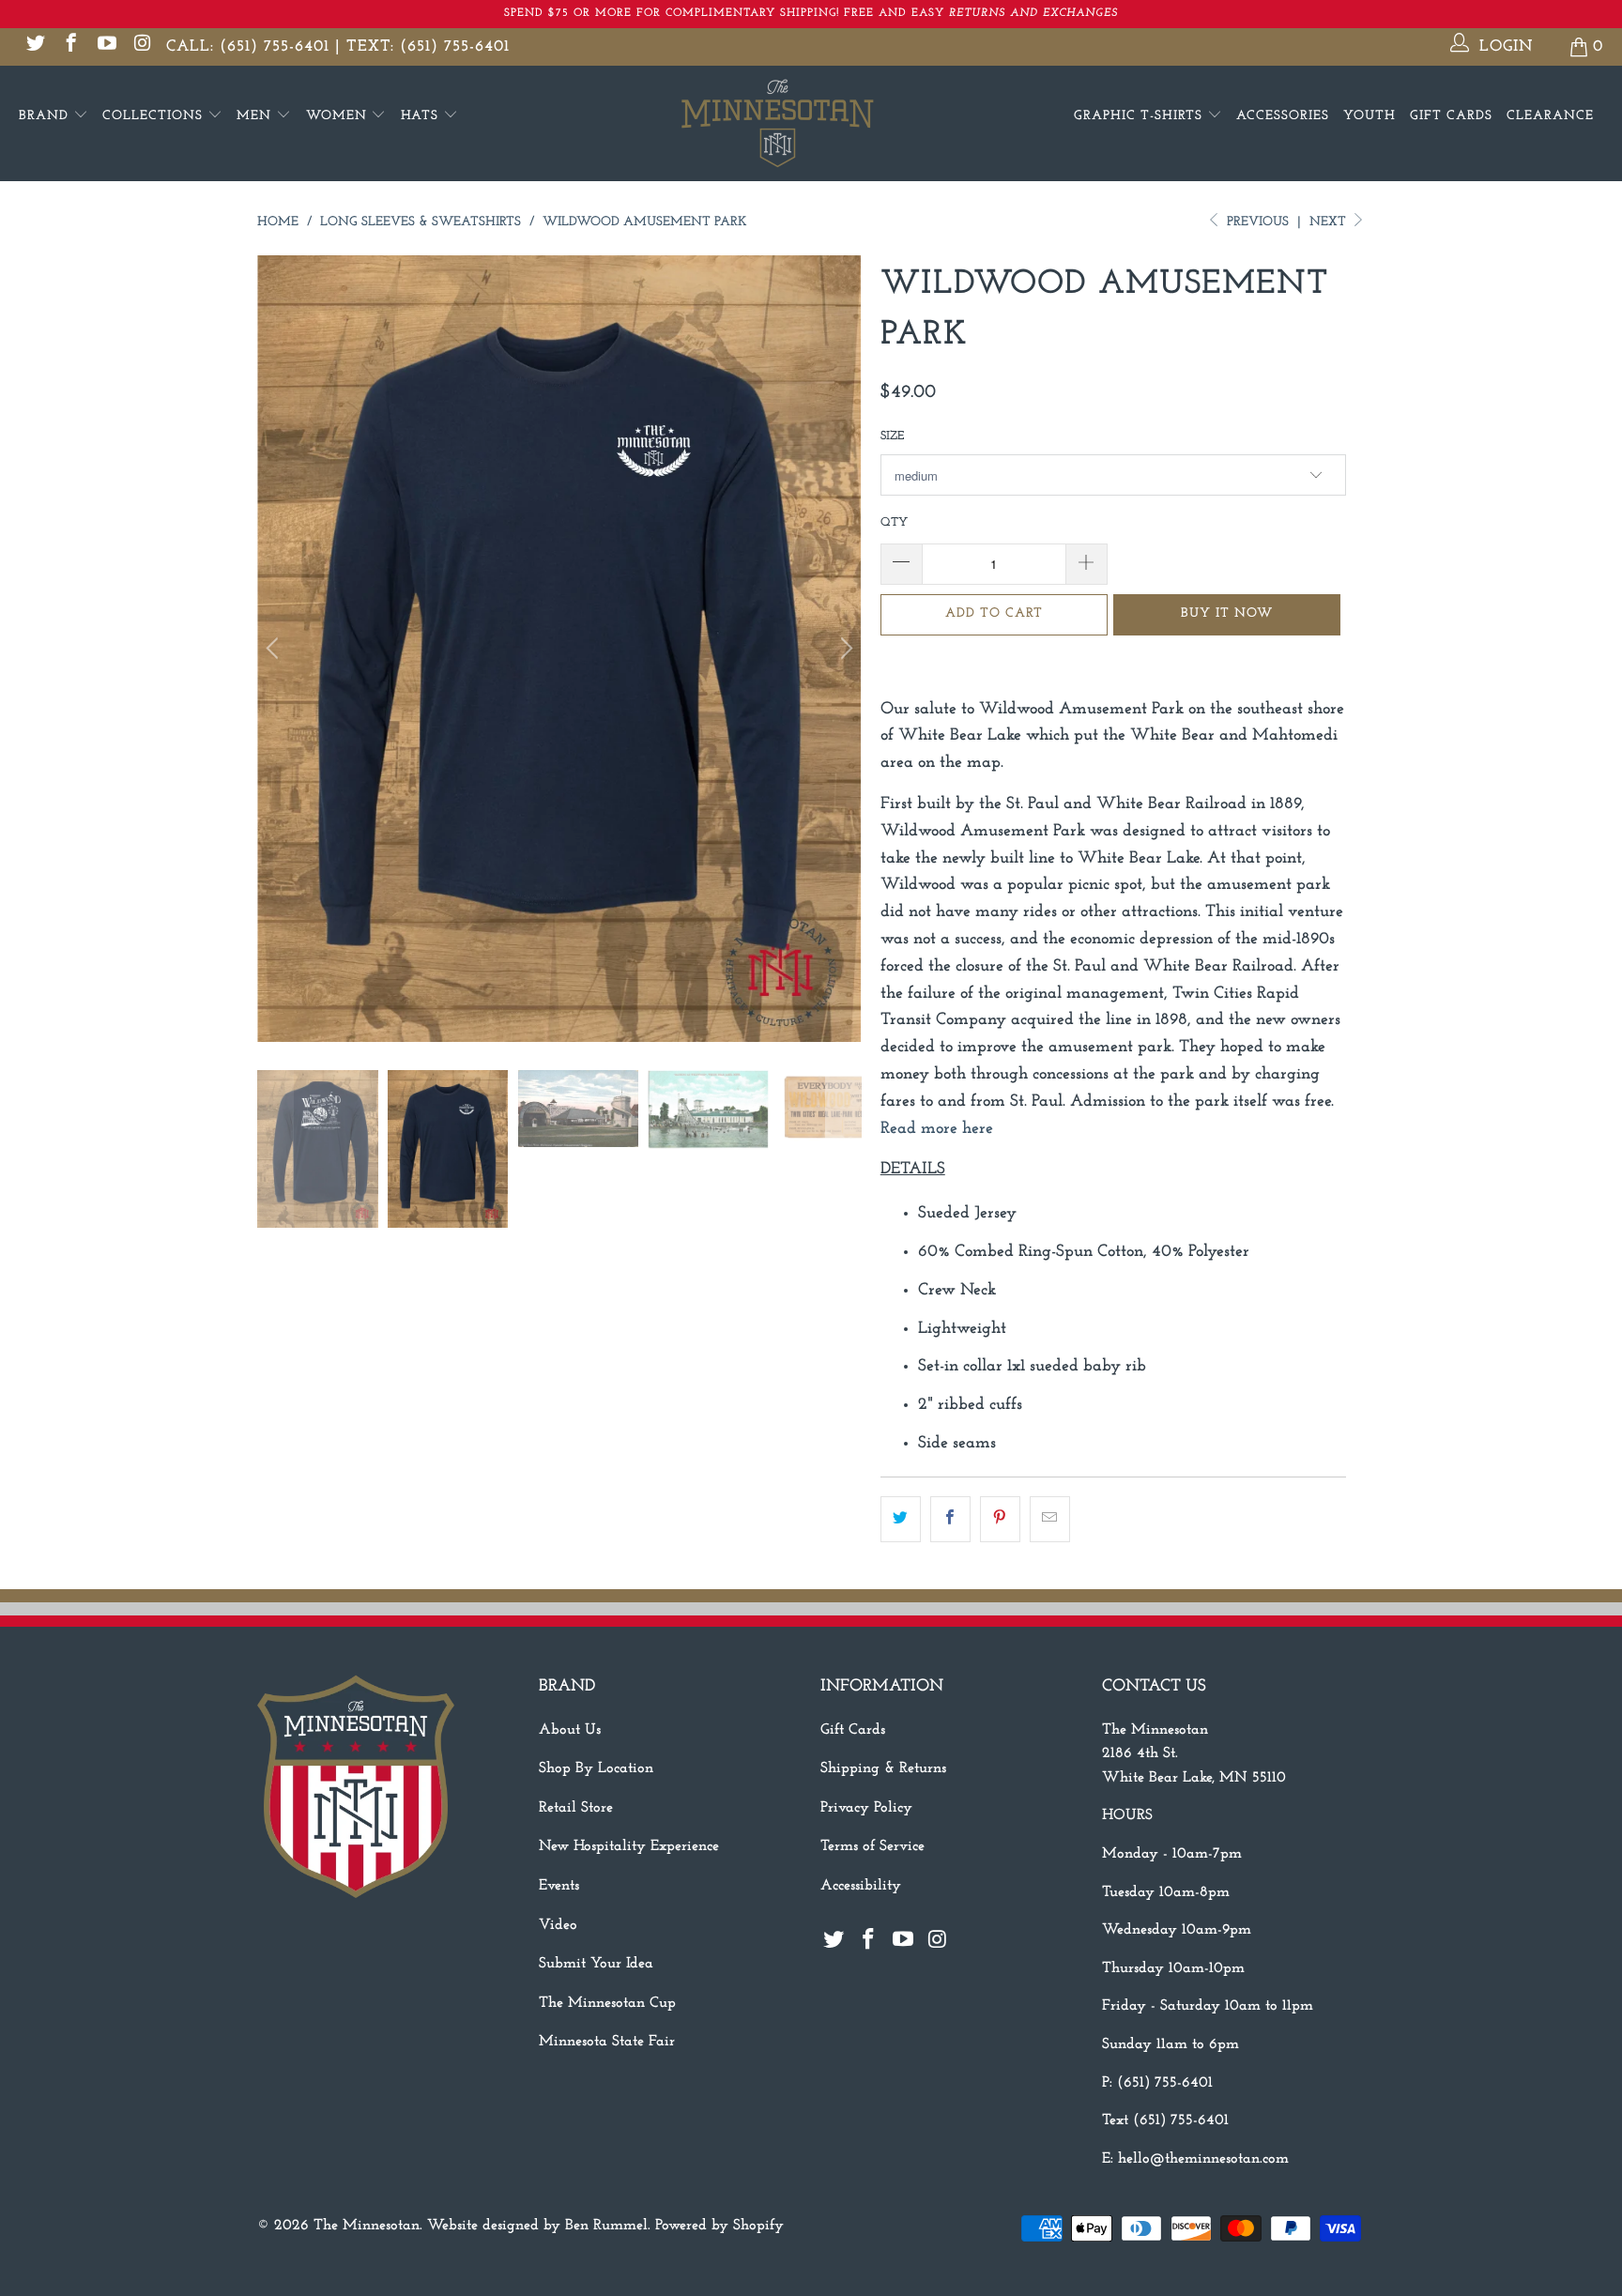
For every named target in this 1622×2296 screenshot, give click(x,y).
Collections (155, 116)
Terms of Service (872, 1846)
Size (892, 436)
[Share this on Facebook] (950, 1519)
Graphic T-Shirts (1140, 116)
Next (1330, 222)
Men (256, 116)
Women (339, 116)
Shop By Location (596, 1768)
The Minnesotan (367, 2226)
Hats (422, 116)
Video (558, 1925)
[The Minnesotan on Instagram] (141, 46)
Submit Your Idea (596, 1964)
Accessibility (861, 1886)
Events (559, 1886)
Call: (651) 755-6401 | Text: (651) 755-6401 (338, 46)
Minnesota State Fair (607, 2042)
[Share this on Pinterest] (1000, 1519)
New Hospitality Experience (629, 1846)
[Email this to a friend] (1050, 1519)
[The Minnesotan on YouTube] (106, 46)
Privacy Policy (866, 1808)
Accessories (1283, 116)
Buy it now (1227, 613)
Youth (1370, 116)
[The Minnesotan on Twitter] (34, 46)
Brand (46, 116)
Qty (894, 522)
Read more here (939, 1129)
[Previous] (275, 649)
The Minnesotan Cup (607, 2003)
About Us (570, 1730)
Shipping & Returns (883, 1768)
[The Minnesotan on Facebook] (70, 46)
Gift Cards (1451, 116)
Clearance (1550, 116)
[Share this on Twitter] (901, 1519)
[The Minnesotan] (811, 123)
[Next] (844, 649)
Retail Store (576, 1808)
